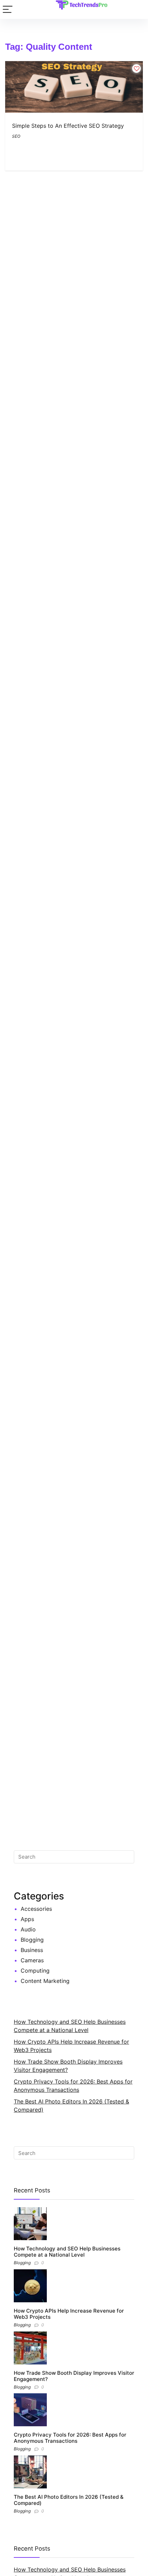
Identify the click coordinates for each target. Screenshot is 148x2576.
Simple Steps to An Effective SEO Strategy (68, 126)
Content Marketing (45, 1981)
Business (32, 1950)
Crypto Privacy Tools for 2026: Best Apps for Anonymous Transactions (70, 2438)
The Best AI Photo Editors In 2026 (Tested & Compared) (69, 2500)
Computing (35, 1971)
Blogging (32, 1940)
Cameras (32, 1960)
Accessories (36, 1909)
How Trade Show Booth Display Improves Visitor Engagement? (74, 2376)
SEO (16, 136)
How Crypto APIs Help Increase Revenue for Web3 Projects (69, 2314)
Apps (27, 1919)
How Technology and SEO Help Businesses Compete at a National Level (67, 2252)
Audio (28, 1929)
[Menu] (8, 9)
